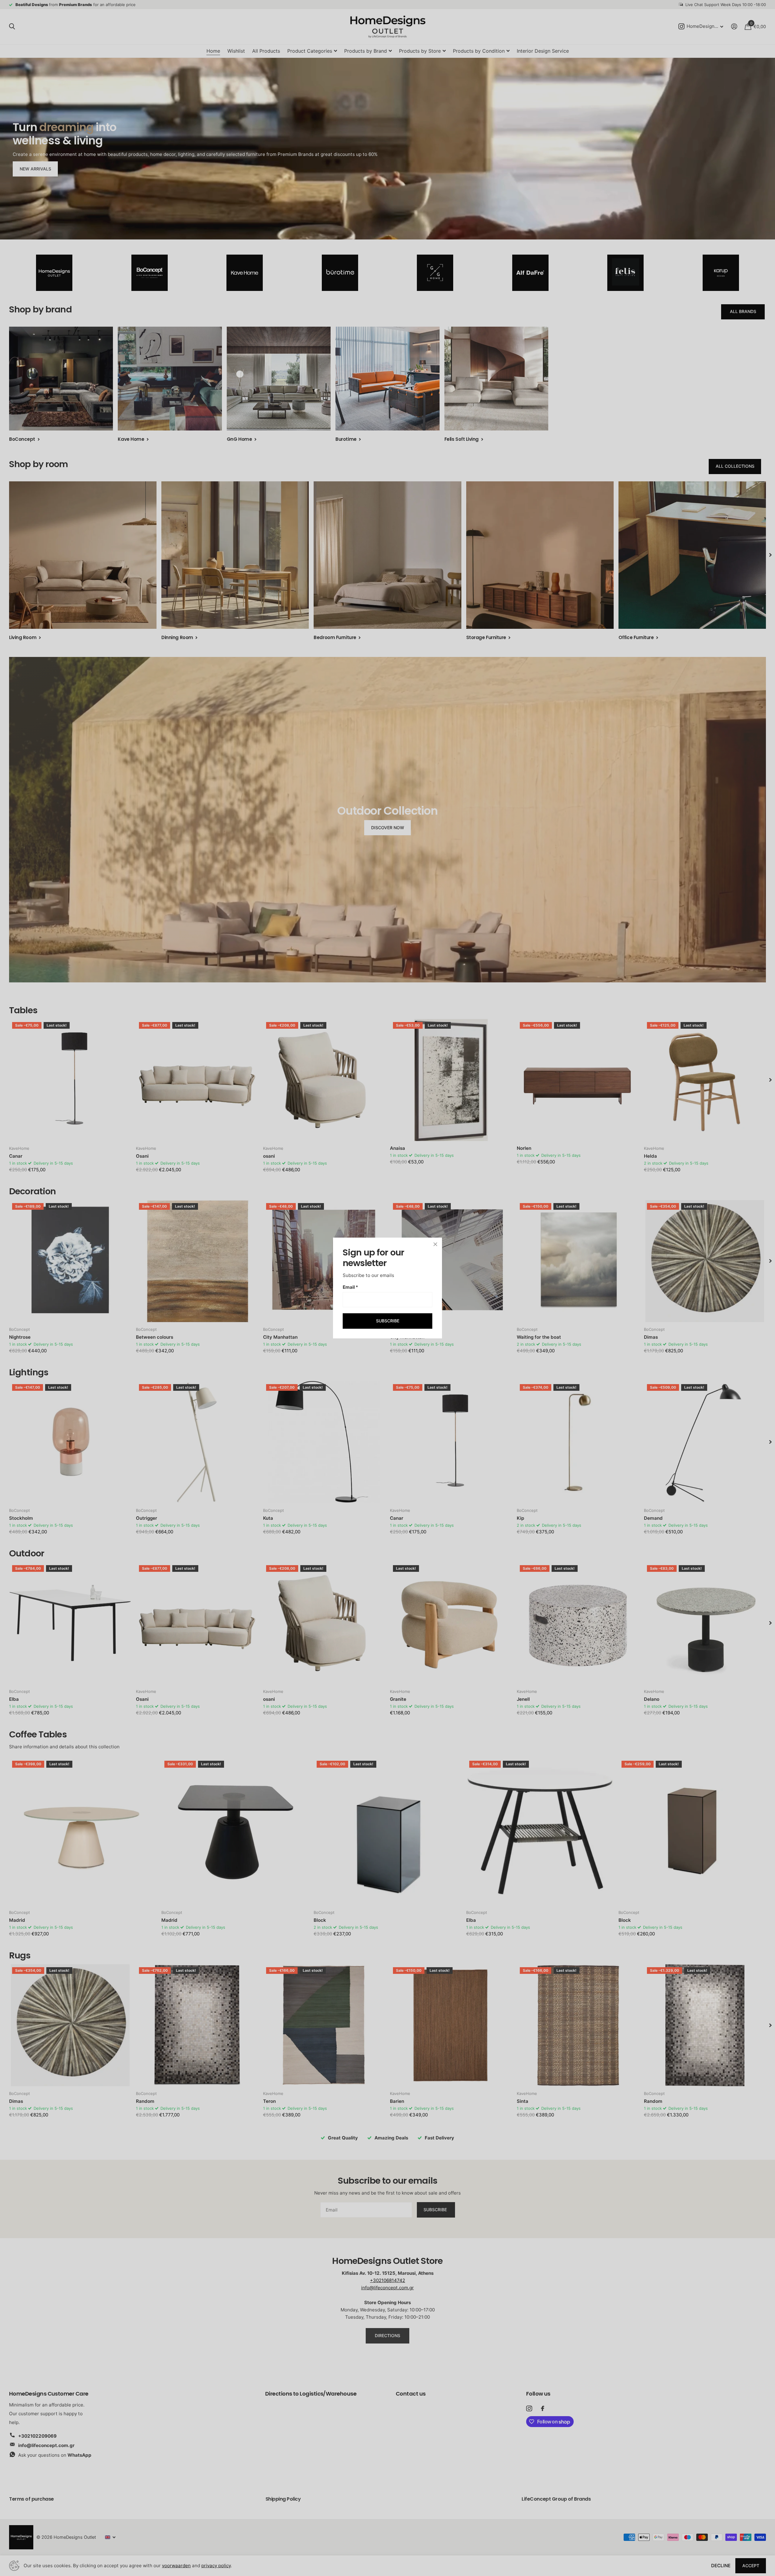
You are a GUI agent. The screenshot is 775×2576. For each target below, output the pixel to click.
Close (435, 1244)
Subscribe (388, 1321)
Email (350, 1287)
